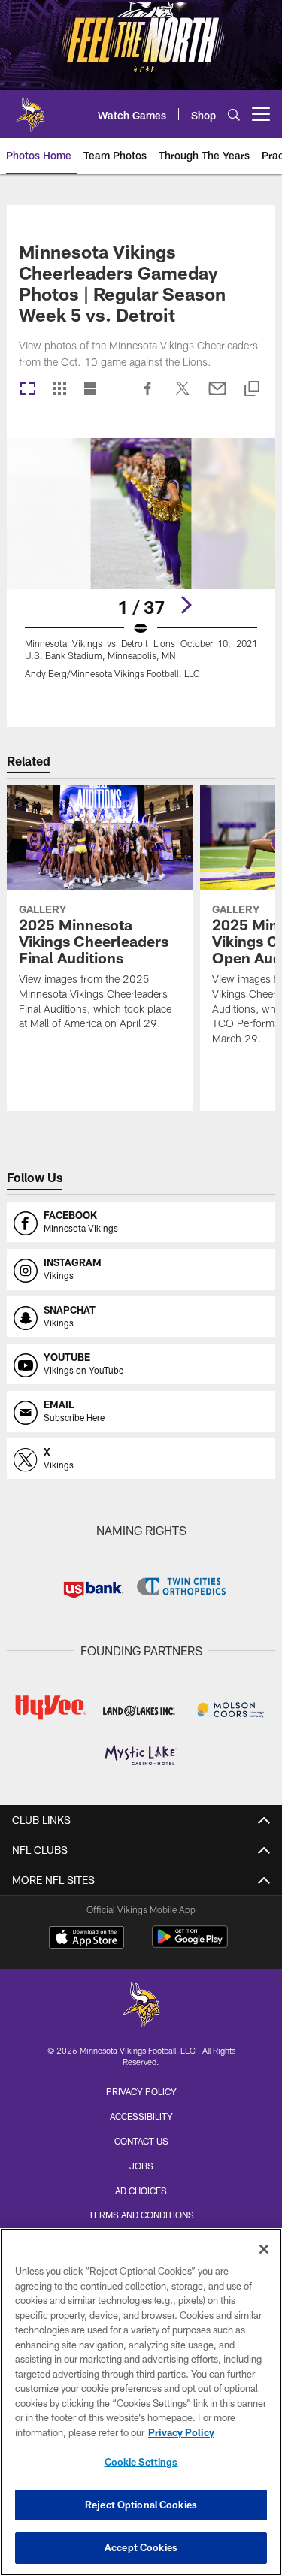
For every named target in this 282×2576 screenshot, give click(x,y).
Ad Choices (141, 2191)
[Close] (264, 2249)
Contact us (141, 2141)
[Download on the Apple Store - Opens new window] (86, 1939)
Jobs (141, 2166)
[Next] (186, 605)
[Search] (234, 115)
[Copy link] (252, 390)
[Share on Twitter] (183, 396)
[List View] (90, 390)
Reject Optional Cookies (141, 2505)
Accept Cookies (141, 2547)
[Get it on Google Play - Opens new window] (190, 1944)
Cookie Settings (141, 2462)
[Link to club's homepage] (30, 108)
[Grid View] (59, 390)
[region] (141, 2402)
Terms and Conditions (141, 2215)
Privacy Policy (141, 2091)
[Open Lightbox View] (141, 568)
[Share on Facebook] (148, 396)
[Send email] (217, 396)
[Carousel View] (28, 390)
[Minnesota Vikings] (141, 2007)
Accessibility (141, 2116)
